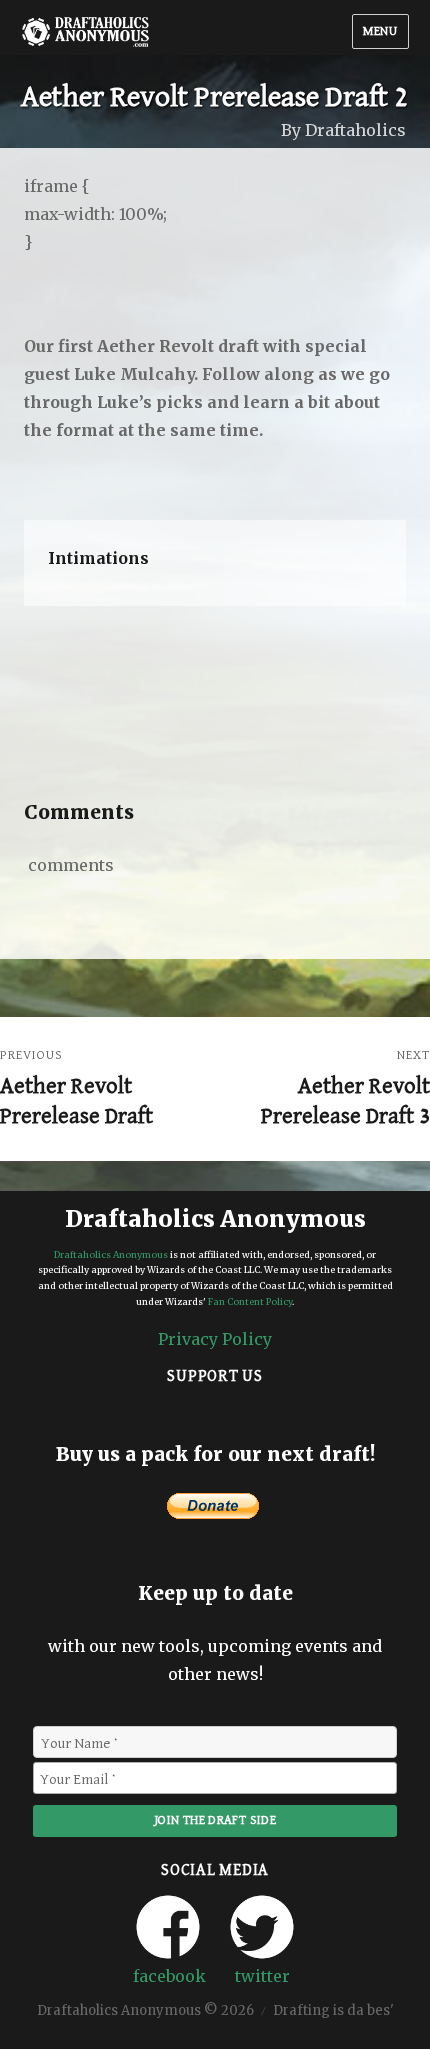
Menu (380, 31)
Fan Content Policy (250, 1301)
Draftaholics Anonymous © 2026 (145, 2011)
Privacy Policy (215, 1339)
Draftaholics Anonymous (111, 1254)
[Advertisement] (219, 706)
